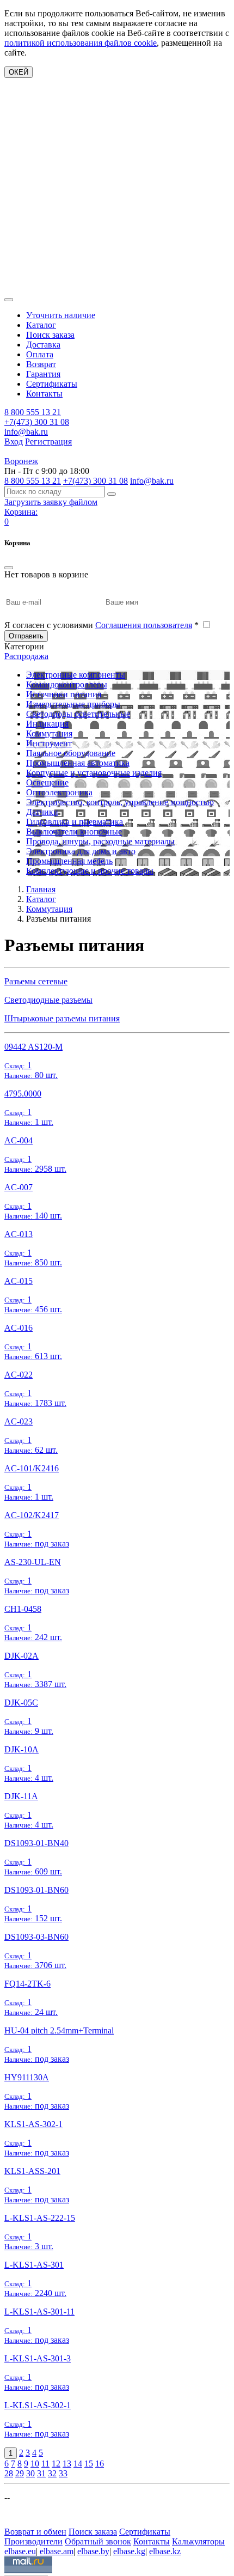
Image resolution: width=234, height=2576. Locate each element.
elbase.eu (20, 2551)
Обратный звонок (98, 2541)
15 (89, 2464)
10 (35, 2464)
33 (63, 2473)
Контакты (44, 394)
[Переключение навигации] (9, 300)
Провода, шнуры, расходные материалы (100, 841)
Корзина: (21, 512)
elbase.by (93, 2551)
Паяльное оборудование (71, 753)
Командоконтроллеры (67, 684)
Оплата (40, 354)
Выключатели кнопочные (74, 832)
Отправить (26, 636)
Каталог (41, 325)
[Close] (9, 568)
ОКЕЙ (19, 72)
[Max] (12, 2516)
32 (52, 2473)
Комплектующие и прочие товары (90, 871)
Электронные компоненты (76, 675)
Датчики (42, 812)
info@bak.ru (26, 432)
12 (56, 2464)
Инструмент (49, 743)
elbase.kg (129, 2551)
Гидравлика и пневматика (75, 822)
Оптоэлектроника (59, 792)
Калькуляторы (198, 2541)
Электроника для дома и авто (81, 851)
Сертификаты (52, 384)
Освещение (47, 782)
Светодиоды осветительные (78, 714)
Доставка (43, 345)
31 (41, 2473)
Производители (33, 2541)
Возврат (41, 364)
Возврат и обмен (35, 2532)
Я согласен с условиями (101, 625)
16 (100, 2464)
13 (67, 2464)
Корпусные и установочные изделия (94, 773)
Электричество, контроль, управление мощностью (120, 802)
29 (20, 2473)
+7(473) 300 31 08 (37, 422)
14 (78, 2464)
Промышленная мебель (69, 861)
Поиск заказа (50, 335)
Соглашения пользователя (144, 625)
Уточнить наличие (61, 315)
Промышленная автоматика (78, 763)
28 (9, 2473)
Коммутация (49, 733)
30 (30, 2473)
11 (45, 2464)
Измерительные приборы (73, 704)
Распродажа (26, 656)
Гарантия (43, 374)
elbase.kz (165, 2551)
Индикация (47, 724)
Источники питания (64, 694)
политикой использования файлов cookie (81, 43)
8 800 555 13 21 (33, 412)
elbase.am (57, 2551)
